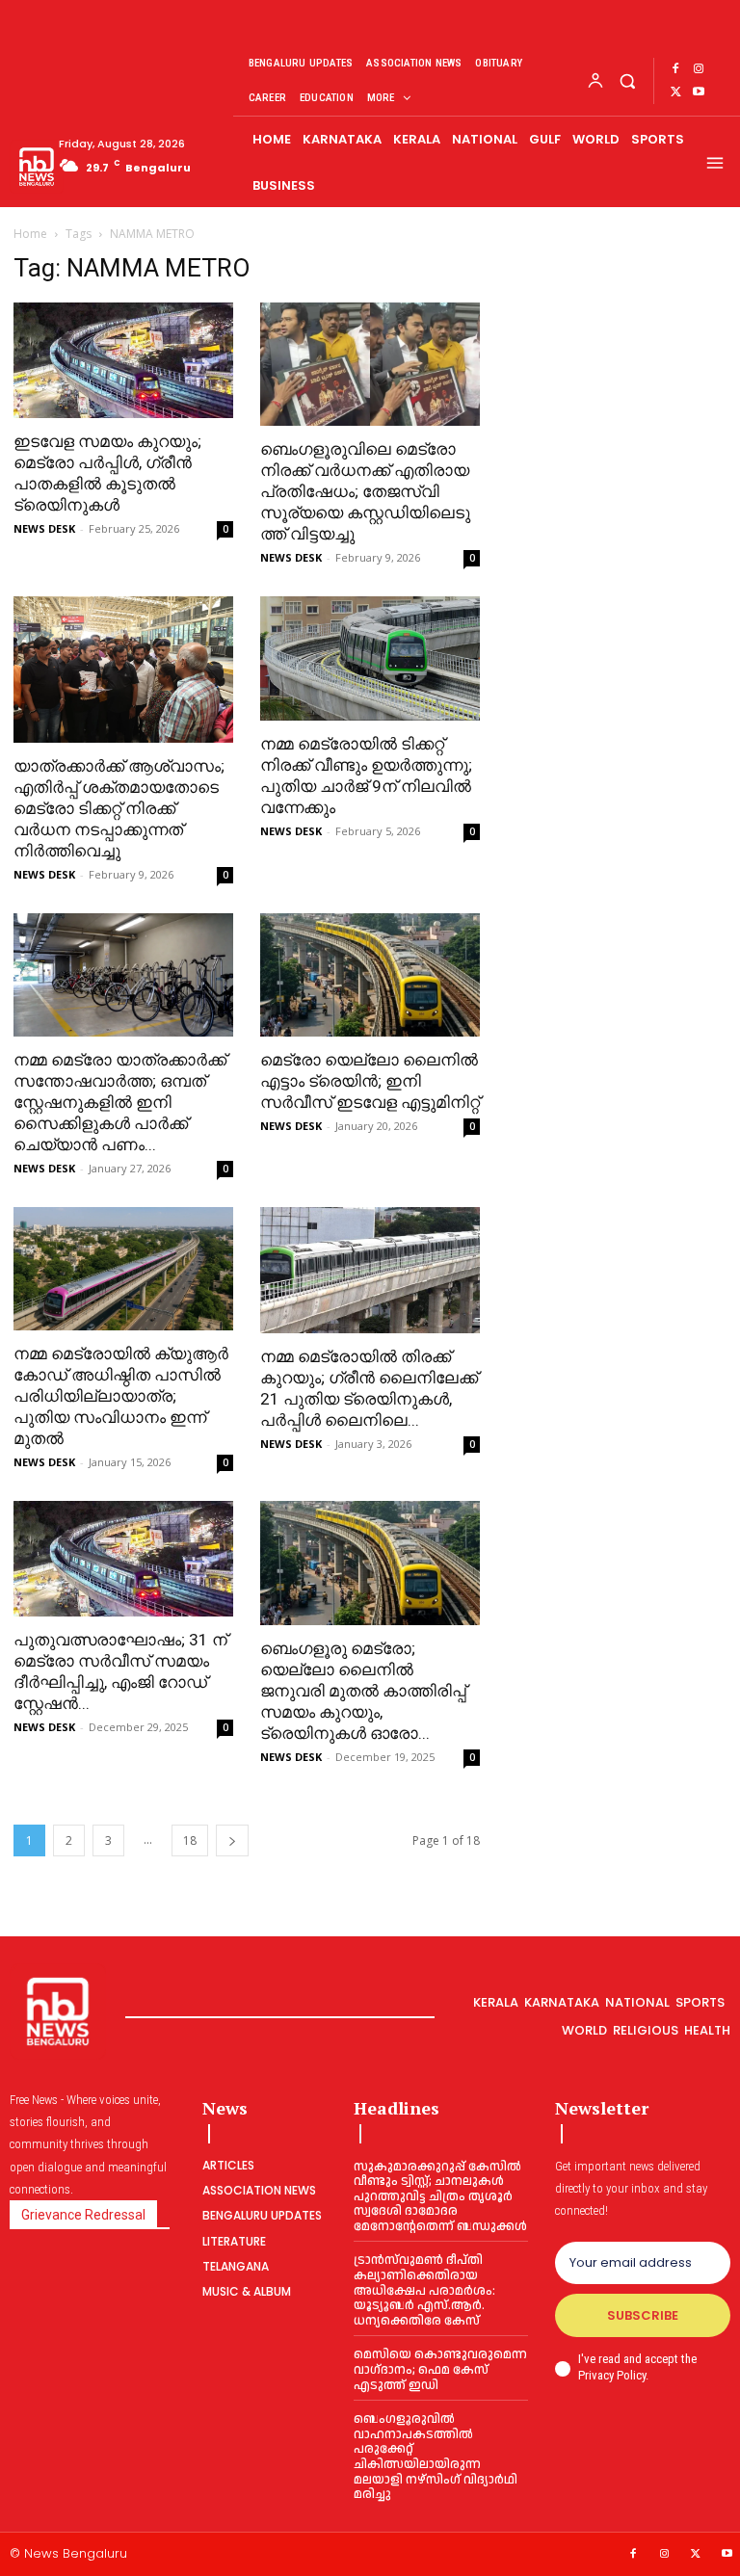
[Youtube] (699, 92)
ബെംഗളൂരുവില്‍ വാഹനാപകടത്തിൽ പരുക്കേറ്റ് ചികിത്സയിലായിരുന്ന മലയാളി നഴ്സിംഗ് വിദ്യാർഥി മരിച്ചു (436, 2457)
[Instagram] (699, 69)
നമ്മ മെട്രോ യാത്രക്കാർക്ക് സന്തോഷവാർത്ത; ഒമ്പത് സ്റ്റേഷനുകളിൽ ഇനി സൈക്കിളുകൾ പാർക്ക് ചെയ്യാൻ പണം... (120, 1102)
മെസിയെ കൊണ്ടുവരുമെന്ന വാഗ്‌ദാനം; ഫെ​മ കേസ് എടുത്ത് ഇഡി (440, 2369)
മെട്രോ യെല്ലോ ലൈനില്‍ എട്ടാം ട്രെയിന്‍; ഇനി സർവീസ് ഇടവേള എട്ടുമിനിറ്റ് (370, 1081)
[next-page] (232, 1840)
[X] (675, 92)
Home (30, 234)
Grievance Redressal (83, 2215)
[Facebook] (675, 69)
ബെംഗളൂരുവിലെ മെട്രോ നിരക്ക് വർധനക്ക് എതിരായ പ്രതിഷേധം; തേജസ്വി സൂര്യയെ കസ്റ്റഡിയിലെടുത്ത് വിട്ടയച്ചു (365, 491)
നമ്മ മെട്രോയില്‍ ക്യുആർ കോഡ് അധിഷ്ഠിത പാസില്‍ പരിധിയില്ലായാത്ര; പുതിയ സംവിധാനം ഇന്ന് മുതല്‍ (121, 1396)
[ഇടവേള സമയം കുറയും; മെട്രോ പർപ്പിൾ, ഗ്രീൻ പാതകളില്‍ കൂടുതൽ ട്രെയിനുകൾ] (123, 360)
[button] (627, 80)
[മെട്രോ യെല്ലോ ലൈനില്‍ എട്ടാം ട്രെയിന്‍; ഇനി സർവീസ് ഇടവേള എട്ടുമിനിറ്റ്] (370, 975)
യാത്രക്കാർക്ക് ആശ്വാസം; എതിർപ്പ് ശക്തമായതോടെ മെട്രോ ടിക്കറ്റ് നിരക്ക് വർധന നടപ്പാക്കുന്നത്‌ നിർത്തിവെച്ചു (119, 808)
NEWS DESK (44, 528)
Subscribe (643, 2315)
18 (190, 1840)
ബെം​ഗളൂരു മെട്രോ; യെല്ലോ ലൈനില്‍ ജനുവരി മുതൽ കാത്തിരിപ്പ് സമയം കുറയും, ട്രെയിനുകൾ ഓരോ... (363, 1691)
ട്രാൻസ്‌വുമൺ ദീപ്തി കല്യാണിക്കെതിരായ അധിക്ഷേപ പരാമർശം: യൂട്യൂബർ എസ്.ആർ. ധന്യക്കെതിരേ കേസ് (424, 2290)
